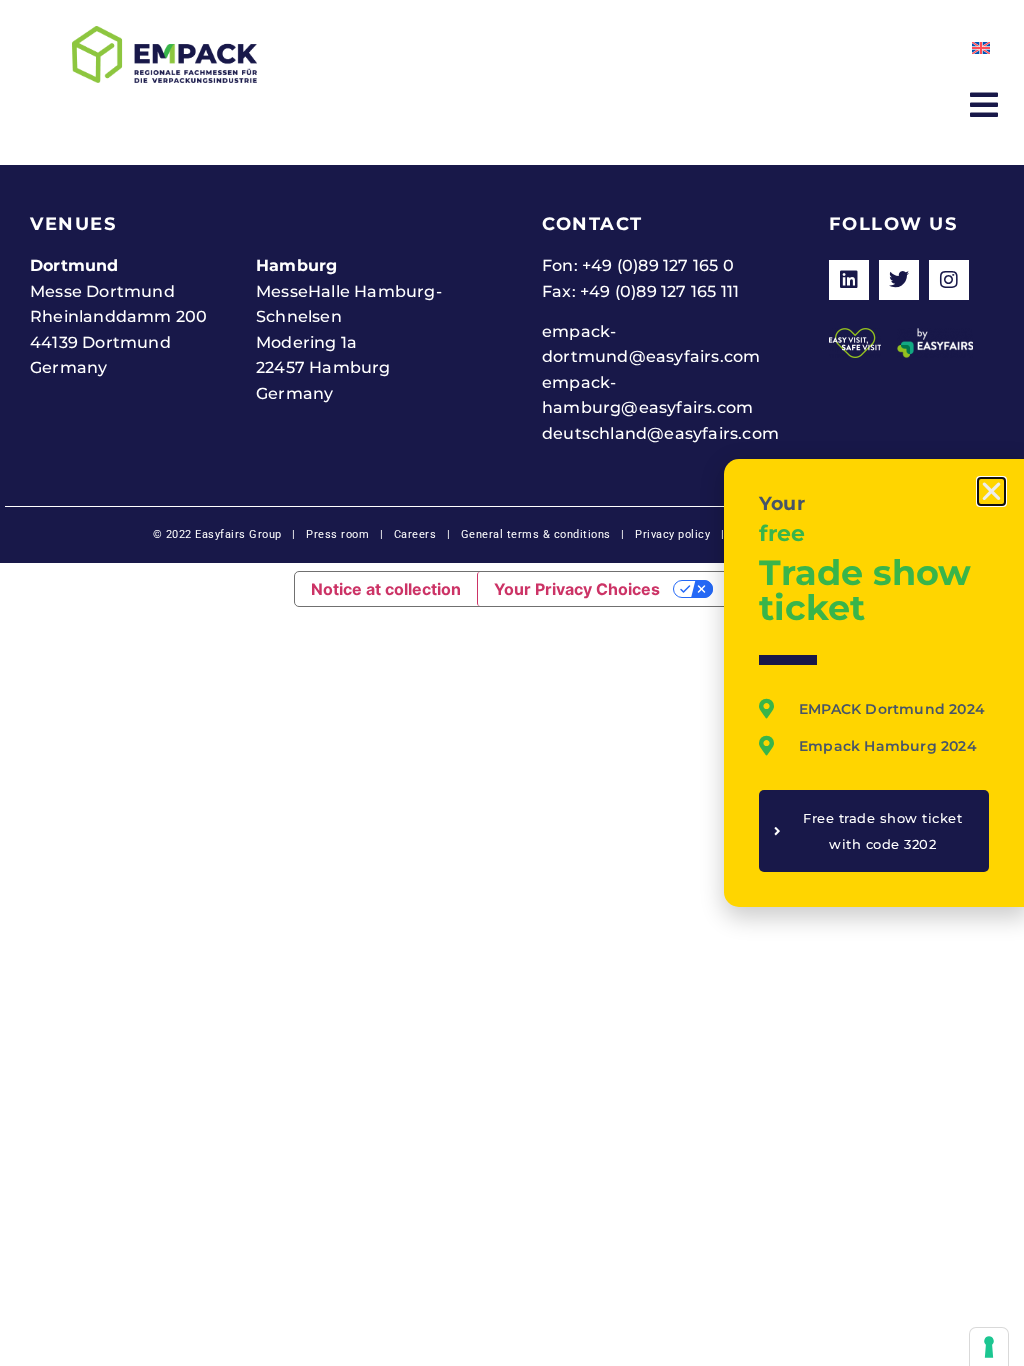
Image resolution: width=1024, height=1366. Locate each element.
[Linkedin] (849, 280)
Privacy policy (672, 534)
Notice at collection (386, 589)
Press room (336, 534)
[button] (991, 491)
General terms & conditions (536, 534)
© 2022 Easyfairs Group (217, 534)
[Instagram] (949, 280)
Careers (415, 534)
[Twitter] (899, 280)
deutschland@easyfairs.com (660, 433)
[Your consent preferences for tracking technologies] (989, 1347)
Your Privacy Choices (577, 589)
